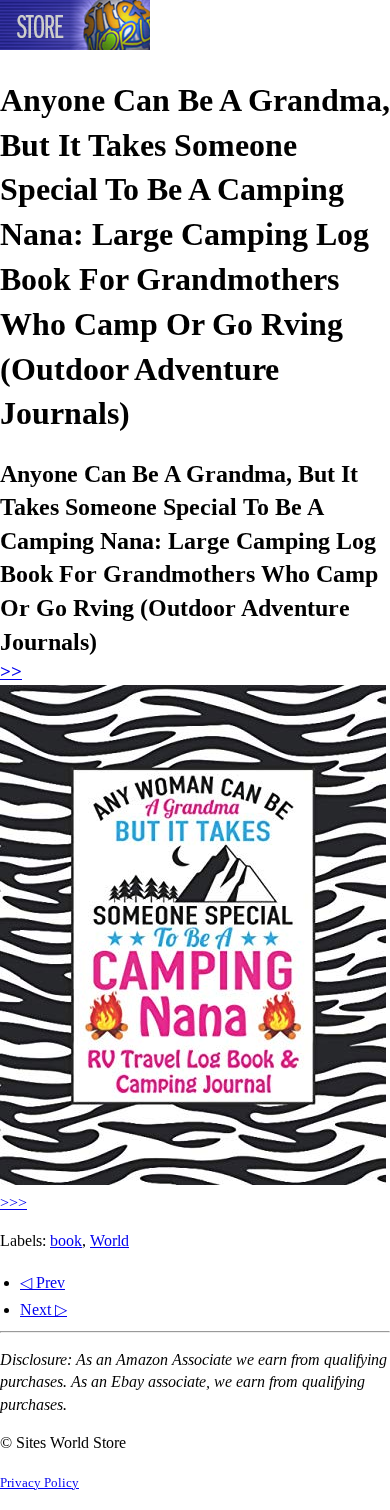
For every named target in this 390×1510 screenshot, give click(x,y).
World (109, 1240)
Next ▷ (43, 1309)
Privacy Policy (39, 1483)
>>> (13, 1202)
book (66, 1240)
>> (11, 671)
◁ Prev (42, 1282)
